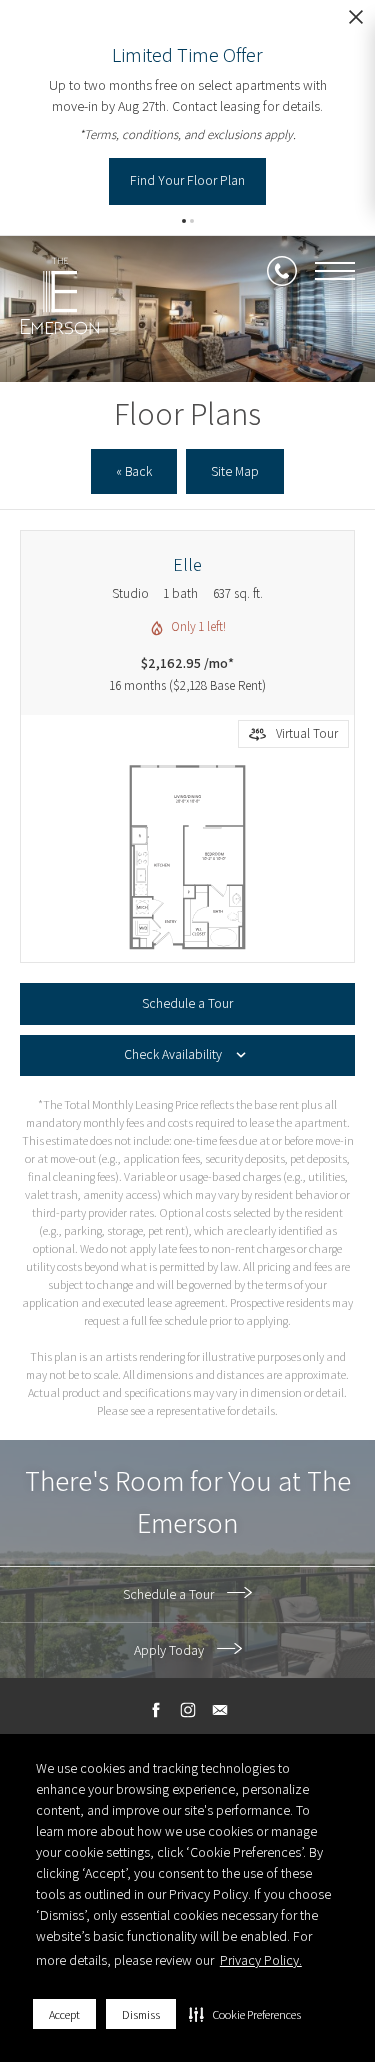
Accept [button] (64, 2014)
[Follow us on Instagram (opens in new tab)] (187, 1710)
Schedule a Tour (170, 1594)
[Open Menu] (335, 271)
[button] (245, 2014)
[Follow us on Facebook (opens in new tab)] (155, 1710)
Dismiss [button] (141, 2014)
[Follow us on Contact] (219, 1710)
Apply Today (170, 1650)
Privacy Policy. (261, 1960)
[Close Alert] (356, 22)
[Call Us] (282, 271)
